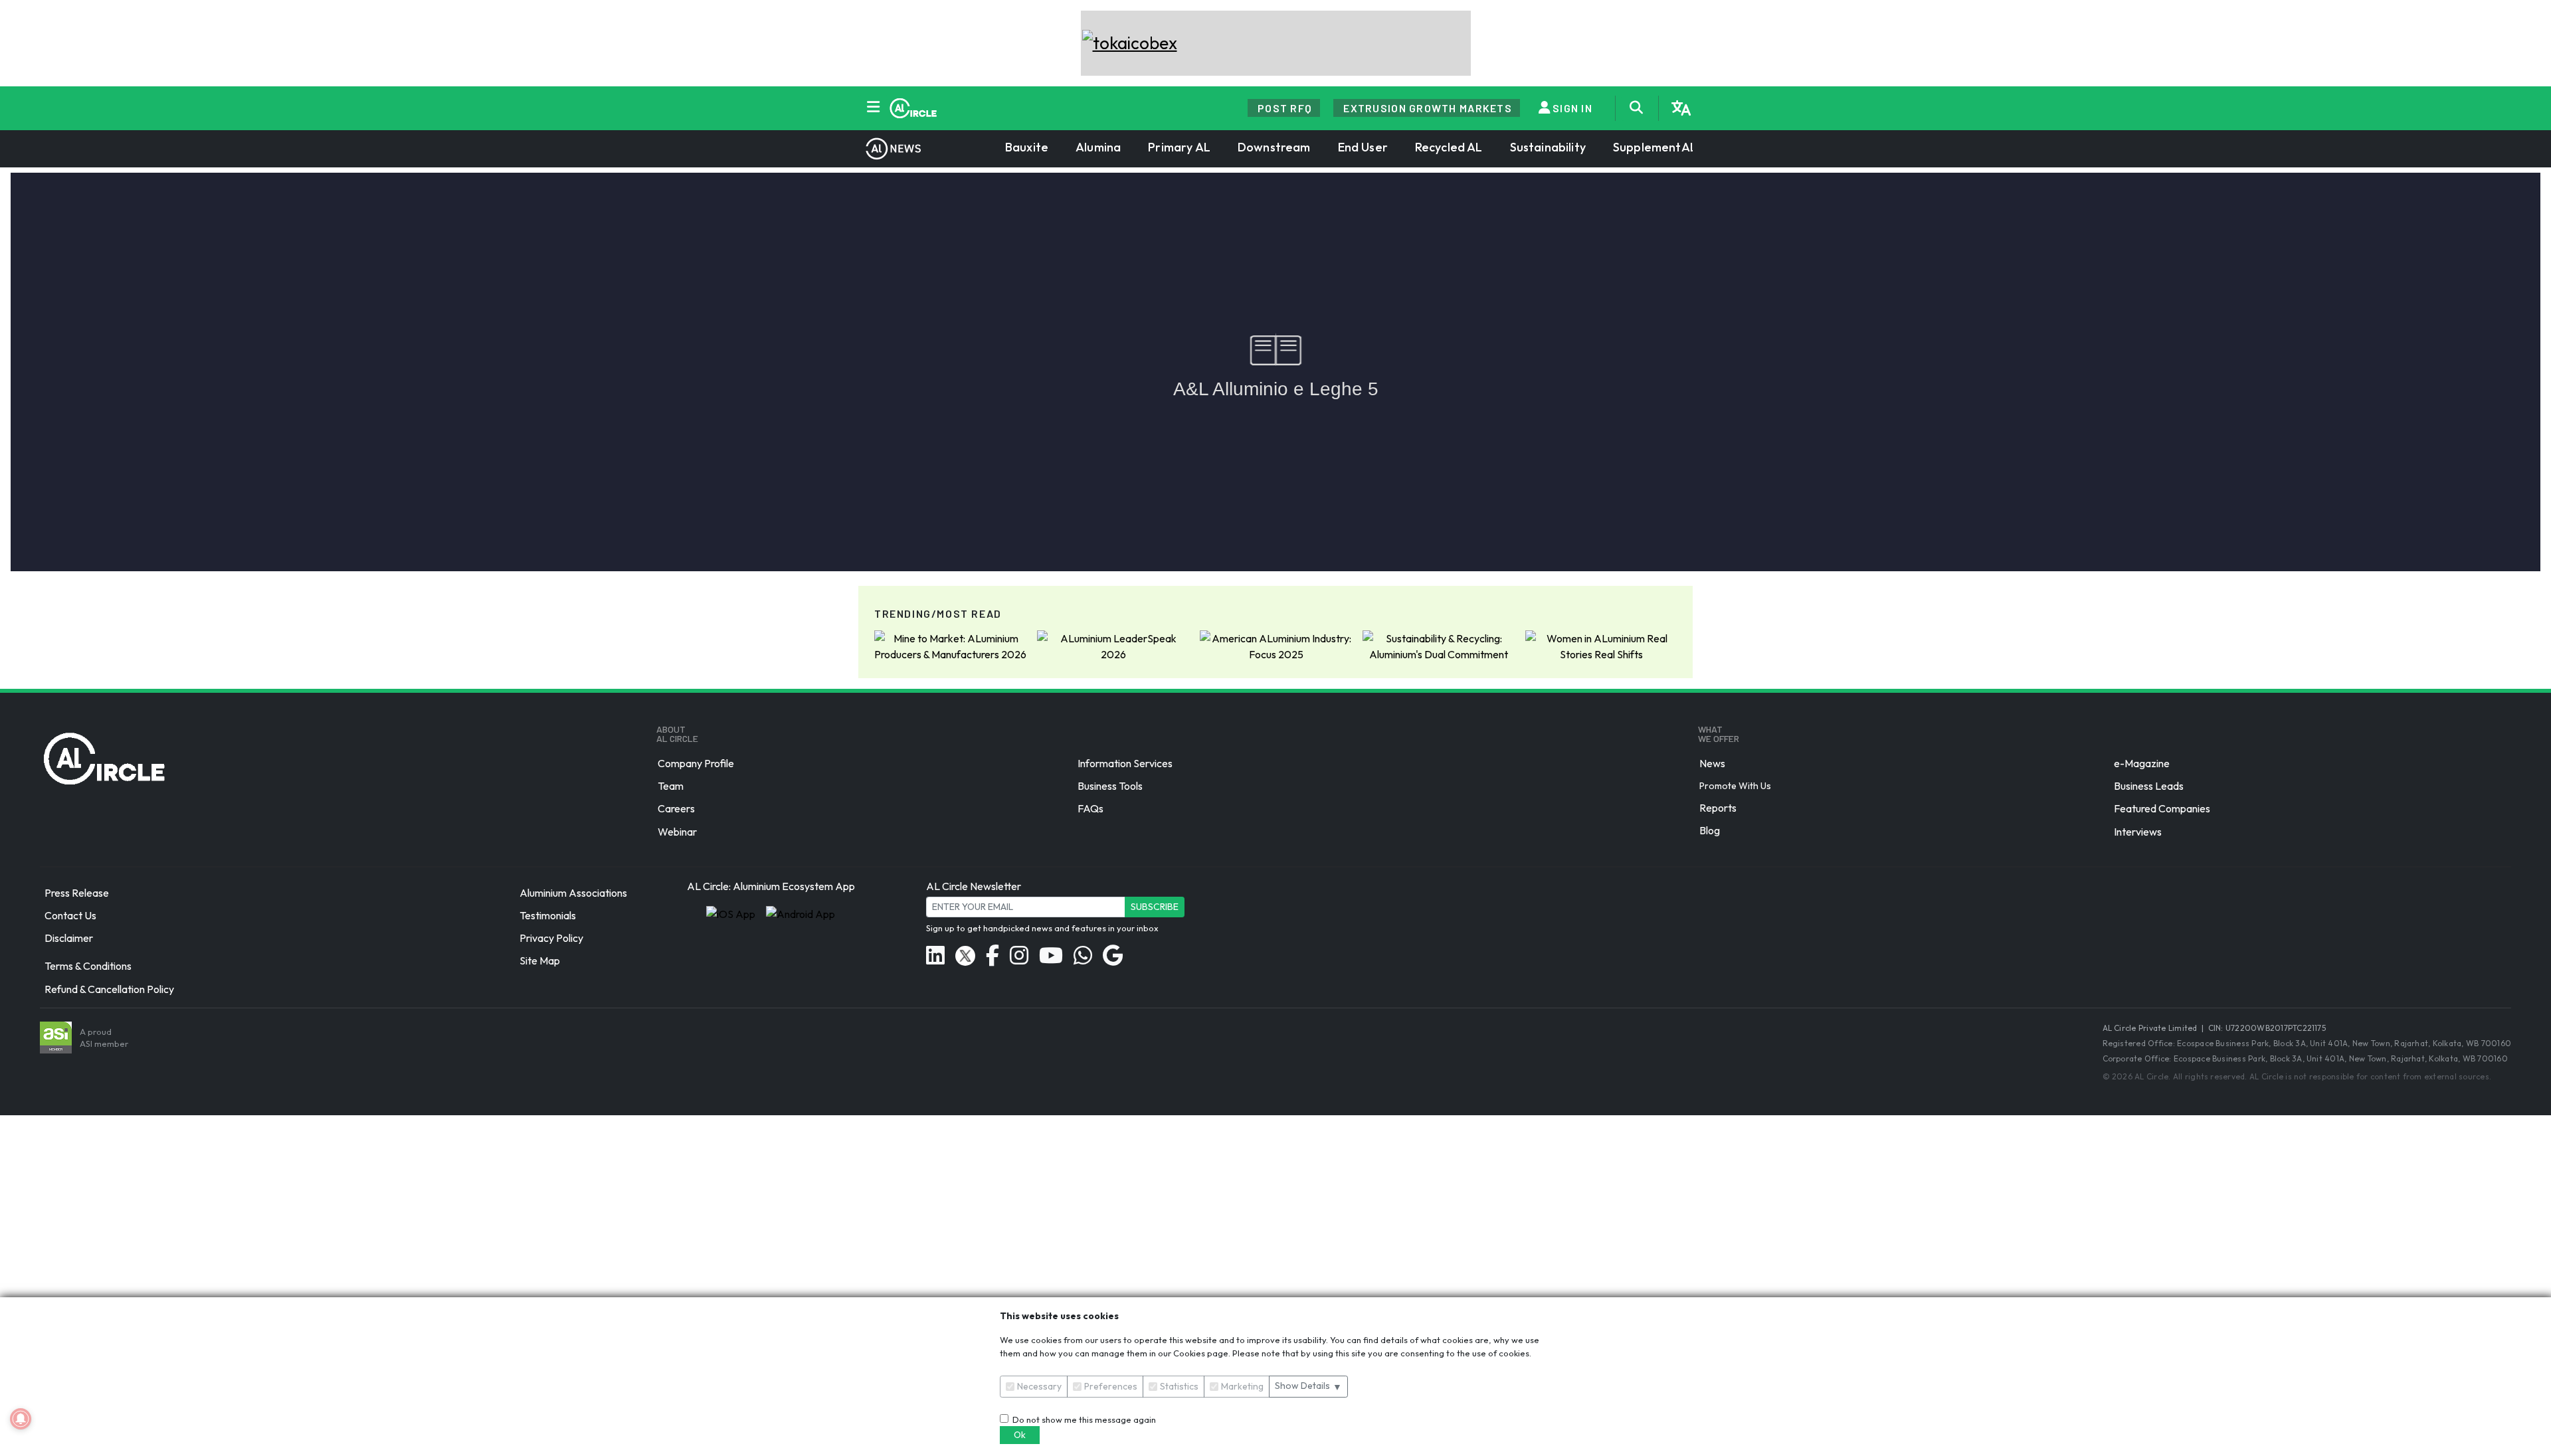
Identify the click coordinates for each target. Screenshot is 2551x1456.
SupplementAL (1655, 147)
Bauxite (1027, 147)
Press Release (77, 893)
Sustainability (1548, 147)
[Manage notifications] (21, 1419)
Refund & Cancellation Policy (109, 989)
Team (671, 786)
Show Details (1308, 1386)
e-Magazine (2142, 763)
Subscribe (1155, 907)
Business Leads (2149, 786)
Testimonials (548, 915)
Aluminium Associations (573, 893)
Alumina (1098, 147)
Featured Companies (2162, 809)
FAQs (1090, 809)
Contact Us (70, 915)
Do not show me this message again (1082, 1419)
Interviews (2138, 832)
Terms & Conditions (88, 966)
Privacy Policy (551, 938)
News (1712, 763)
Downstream (1274, 147)
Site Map (540, 961)
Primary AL (1179, 147)
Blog (1710, 830)
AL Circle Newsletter (974, 886)
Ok (1020, 1435)
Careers (676, 809)
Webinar (677, 832)
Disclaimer (69, 938)
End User (1363, 147)
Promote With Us (1735, 786)
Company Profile (696, 763)
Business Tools (1110, 786)
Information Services (1125, 763)
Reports (1718, 808)
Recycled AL (1449, 147)
